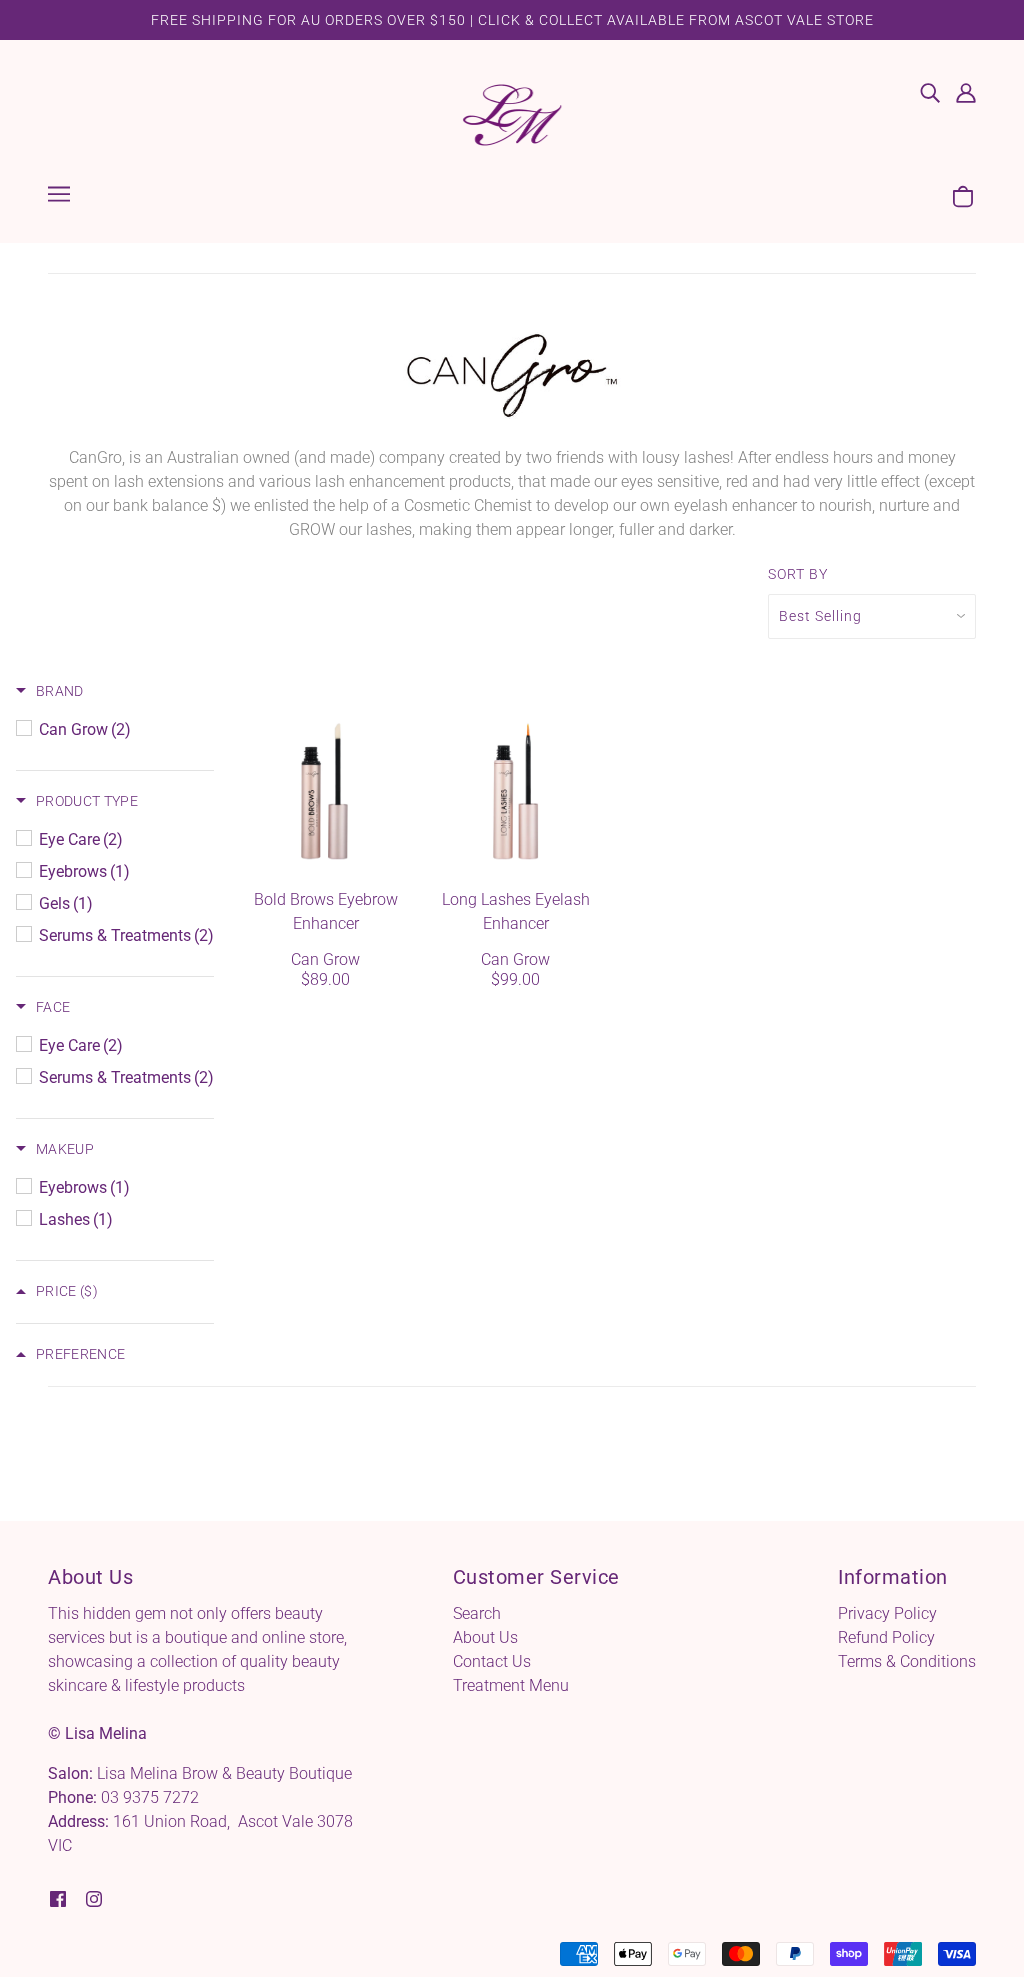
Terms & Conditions (907, 1661)
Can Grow (325, 959)
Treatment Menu (511, 1685)
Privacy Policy (887, 1613)
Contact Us (492, 1661)
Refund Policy (886, 1637)
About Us (485, 1637)
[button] (50, 691)
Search (477, 1613)
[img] (930, 92)
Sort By (798, 574)
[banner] (512, 113)
